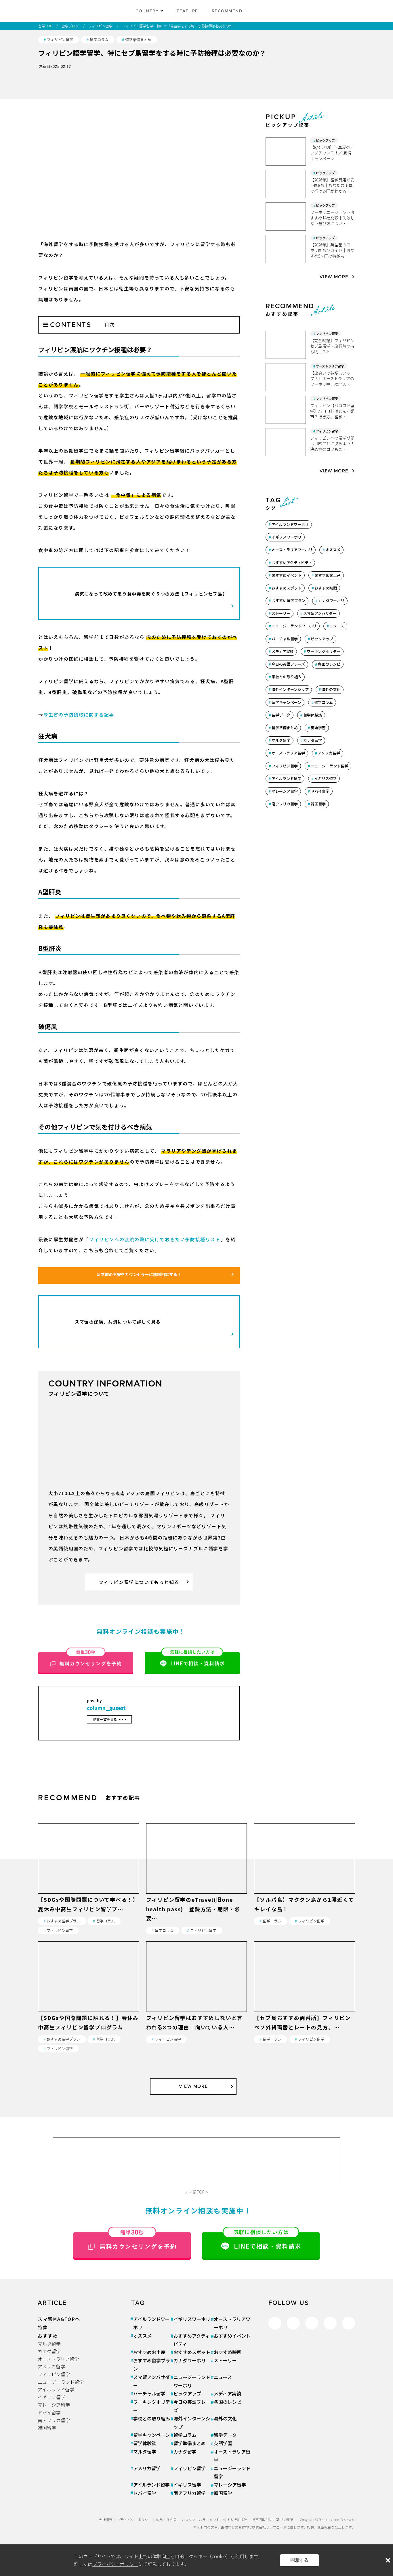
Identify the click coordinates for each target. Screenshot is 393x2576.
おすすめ (48, 2336)
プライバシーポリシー (134, 2519)
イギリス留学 (325, 778)
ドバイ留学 (320, 791)
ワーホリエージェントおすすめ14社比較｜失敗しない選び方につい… (332, 218)
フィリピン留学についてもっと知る (139, 1582)
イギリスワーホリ (287, 537)
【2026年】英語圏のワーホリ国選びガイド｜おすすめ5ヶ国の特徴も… (332, 250)
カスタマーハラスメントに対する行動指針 (214, 2519)
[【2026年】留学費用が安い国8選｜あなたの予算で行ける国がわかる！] (288, 184)
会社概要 (106, 2519)
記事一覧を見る (105, 1719)
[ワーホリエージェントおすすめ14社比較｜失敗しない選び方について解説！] (288, 217)
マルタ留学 (281, 740)
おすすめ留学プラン (288, 601)
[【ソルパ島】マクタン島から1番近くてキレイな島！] (305, 1890)
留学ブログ (70, 26)
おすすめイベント (287, 575)
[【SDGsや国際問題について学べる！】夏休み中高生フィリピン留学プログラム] (88, 1890)
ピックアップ (325, 140)
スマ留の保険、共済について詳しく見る (118, 1322)
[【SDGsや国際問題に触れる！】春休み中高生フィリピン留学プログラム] (88, 2008)
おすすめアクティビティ (292, 563)
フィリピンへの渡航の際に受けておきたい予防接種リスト (155, 1239)
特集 (43, 2327)
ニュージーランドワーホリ (294, 626)
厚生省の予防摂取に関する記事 (79, 715)
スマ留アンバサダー (320, 613)
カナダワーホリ (331, 601)
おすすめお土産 (328, 575)
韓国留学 (318, 804)
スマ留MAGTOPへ (59, 2319)
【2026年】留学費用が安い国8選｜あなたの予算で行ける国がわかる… (332, 185)
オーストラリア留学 (330, 366)
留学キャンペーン (286, 702)
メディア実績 (283, 651)
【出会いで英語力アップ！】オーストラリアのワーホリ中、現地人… (332, 379)
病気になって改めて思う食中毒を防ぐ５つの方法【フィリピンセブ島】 (151, 594)
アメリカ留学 (329, 753)
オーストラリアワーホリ (292, 550)
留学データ (281, 715)
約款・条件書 (167, 2519)
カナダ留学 (313, 740)
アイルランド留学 (286, 778)
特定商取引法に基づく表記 (272, 2519)
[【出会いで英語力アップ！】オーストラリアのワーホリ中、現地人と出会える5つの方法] (288, 377)
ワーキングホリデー (324, 651)
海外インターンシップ (290, 689)
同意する (299, 2560)
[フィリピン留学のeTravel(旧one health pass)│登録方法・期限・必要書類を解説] (197, 1890)
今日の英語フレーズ (288, 664)
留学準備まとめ (138, 40)
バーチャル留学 (285, 639)
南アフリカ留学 (285, 804)
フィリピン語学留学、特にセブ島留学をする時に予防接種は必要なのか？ (179, 26)
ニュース (337, 626)
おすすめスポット (287, 588)
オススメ (333, 550)
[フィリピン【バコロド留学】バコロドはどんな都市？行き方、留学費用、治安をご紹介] (288, 410)
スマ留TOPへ (197, 2192)
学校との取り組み (287, 677)
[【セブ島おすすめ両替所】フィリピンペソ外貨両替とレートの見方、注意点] (305, 2008)
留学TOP (45, 26)
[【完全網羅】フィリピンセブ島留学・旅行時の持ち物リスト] (288, 345)
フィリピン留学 (100, 26)
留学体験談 (313, 715)
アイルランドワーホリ (290, 524)
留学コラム (99, 40)
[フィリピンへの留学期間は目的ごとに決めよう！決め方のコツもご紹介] (288, 442)
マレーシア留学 (285, 791)
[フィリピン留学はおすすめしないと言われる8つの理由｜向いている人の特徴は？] (197, 2008)
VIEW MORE (334, 277)
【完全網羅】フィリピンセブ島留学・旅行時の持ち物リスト (332, 346)
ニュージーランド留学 (329, 766)
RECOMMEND (227, 11)
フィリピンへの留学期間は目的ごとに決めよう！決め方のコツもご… (332, 444)
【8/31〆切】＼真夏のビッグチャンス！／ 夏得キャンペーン (332, 153)
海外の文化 (331, 689)
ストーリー (281, 613)
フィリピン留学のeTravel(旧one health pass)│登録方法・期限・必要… (193, 1909)
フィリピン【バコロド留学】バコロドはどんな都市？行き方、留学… (332, 411)
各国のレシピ (329, 664)
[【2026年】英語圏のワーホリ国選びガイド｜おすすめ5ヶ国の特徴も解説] (288, 249)
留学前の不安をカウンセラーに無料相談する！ (139, 1274)
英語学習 (318, 728)
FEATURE (187, 11)
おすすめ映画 (326, 588)
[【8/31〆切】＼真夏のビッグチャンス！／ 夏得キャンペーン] (288, 152)
